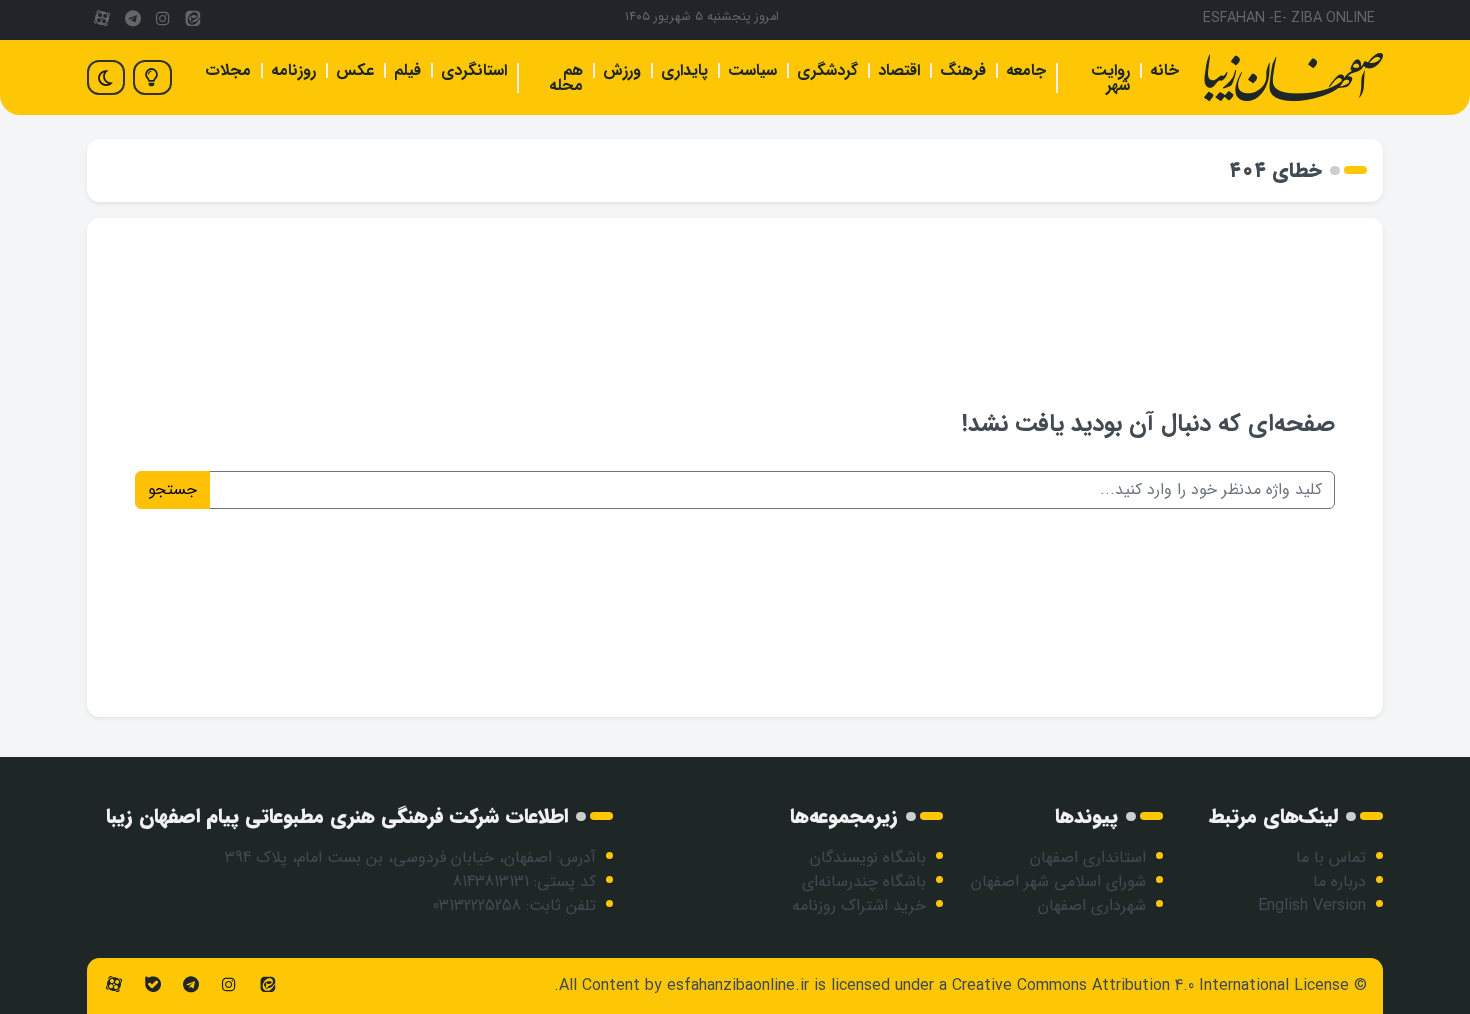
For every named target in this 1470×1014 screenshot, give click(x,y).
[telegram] (132, 20)
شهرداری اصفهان (1092, 905)
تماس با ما (1331, 857)
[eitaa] (193, 20)
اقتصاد (899, 70)
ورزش (622, 70)
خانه (1164, 70)
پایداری (684, 70)
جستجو (172, 489)
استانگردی (474, 70)
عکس (355, 70)
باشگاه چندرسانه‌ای (864, 881)
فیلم (407, 70)
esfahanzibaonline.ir (738, 985)
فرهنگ (963, 70)
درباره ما (1339, 881)
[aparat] (102, 20)
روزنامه (293, 70)
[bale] (152, 985)
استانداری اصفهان (1088, 857)
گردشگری (827, 70)
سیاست (752, 70)
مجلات (228, 70)
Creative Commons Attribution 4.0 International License (1150, 985)
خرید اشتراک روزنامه (859, 905)
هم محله (566, 78)
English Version (1312, 905)
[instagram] (163, 20)
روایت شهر (1110, 78)
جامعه (1026, 70)
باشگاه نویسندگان (868, 857)
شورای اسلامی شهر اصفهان (1058, 881)
